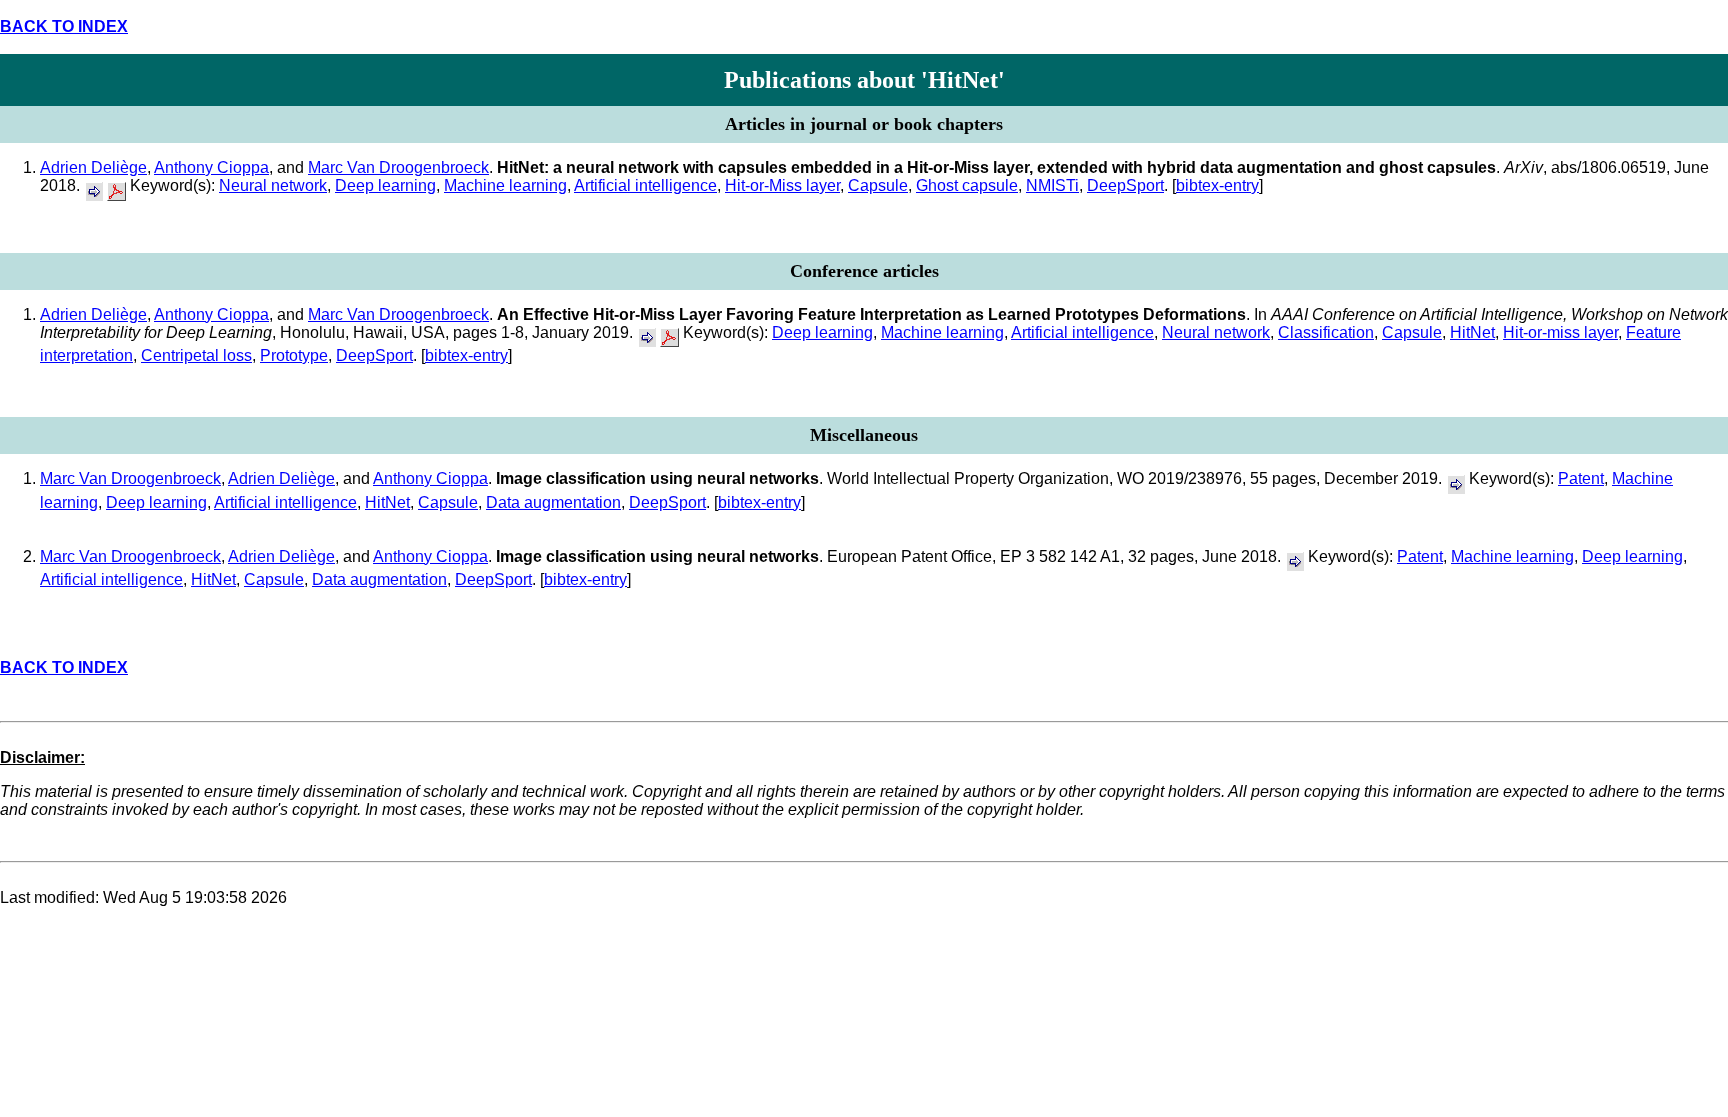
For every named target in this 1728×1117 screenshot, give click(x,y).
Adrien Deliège (93, 167)
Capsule (878, 185)
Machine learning (505, 185)
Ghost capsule (967, 185)
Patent (1581, 478)
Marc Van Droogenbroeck (398, 167)
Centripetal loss (196, 355)
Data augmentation (553, 502)
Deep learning (385, 185)
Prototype (294, 355)
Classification (1326, 332)
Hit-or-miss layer (1560, 332)
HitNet (1472, 332)
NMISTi (1052, 185)
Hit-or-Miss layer (782, 185)
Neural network (273, 185)
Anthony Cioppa (211, 167)
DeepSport (1125, 185)
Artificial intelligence (645, 185)
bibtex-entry (1217, 185)
